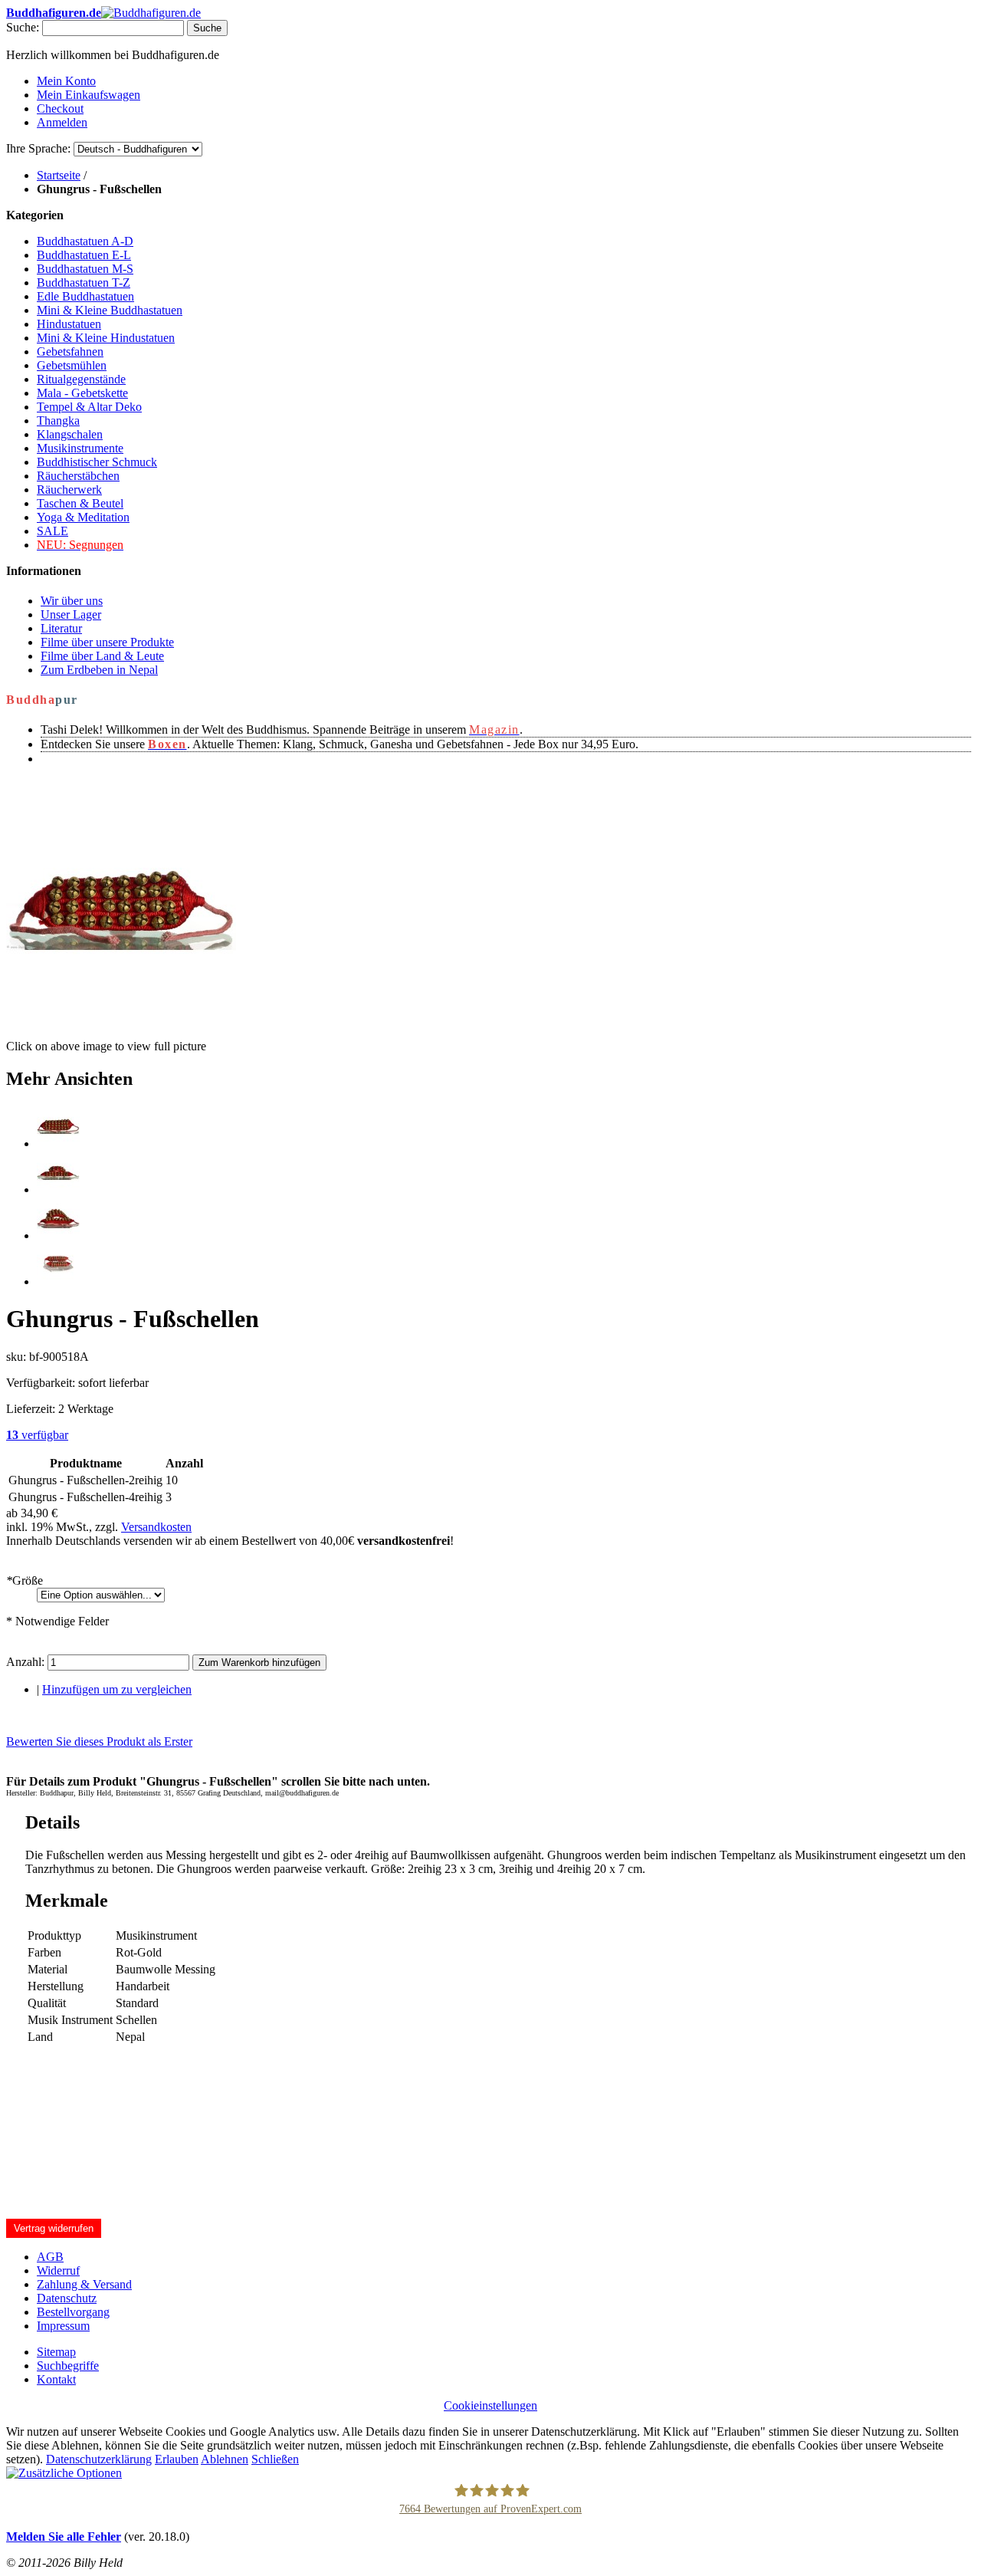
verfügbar (37, 1435)
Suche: (23, 27)
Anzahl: (25, 1662)
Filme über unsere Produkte (107, 642)
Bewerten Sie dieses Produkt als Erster (99, 1741)
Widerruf (58, 2270)
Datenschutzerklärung (99, 2459)
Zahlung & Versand (84, 2284)
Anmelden (62, 122)
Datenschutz (67, 2298)
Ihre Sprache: (38, 148)
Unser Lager (71, 614)
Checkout (60, 108)
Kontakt (56, 2379)
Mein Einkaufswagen (89, 95)
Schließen (275, 2459)
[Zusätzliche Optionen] (64, 2473)
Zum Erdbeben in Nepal (99, 670)
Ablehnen (225, 2459)
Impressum (63, 2326)
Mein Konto (66, 81)
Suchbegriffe (68, 2366)
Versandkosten (156, 1527)
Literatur (61, 628)
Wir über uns (72, 601)
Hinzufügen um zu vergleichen (117, 1689)
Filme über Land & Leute (102, 656)
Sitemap (56, 2352)
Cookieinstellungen (490, 2405)
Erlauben (177, 2459)
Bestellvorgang (73, 2312)
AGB (50, 2257)
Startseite (59, 175)
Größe (25, 1580)
